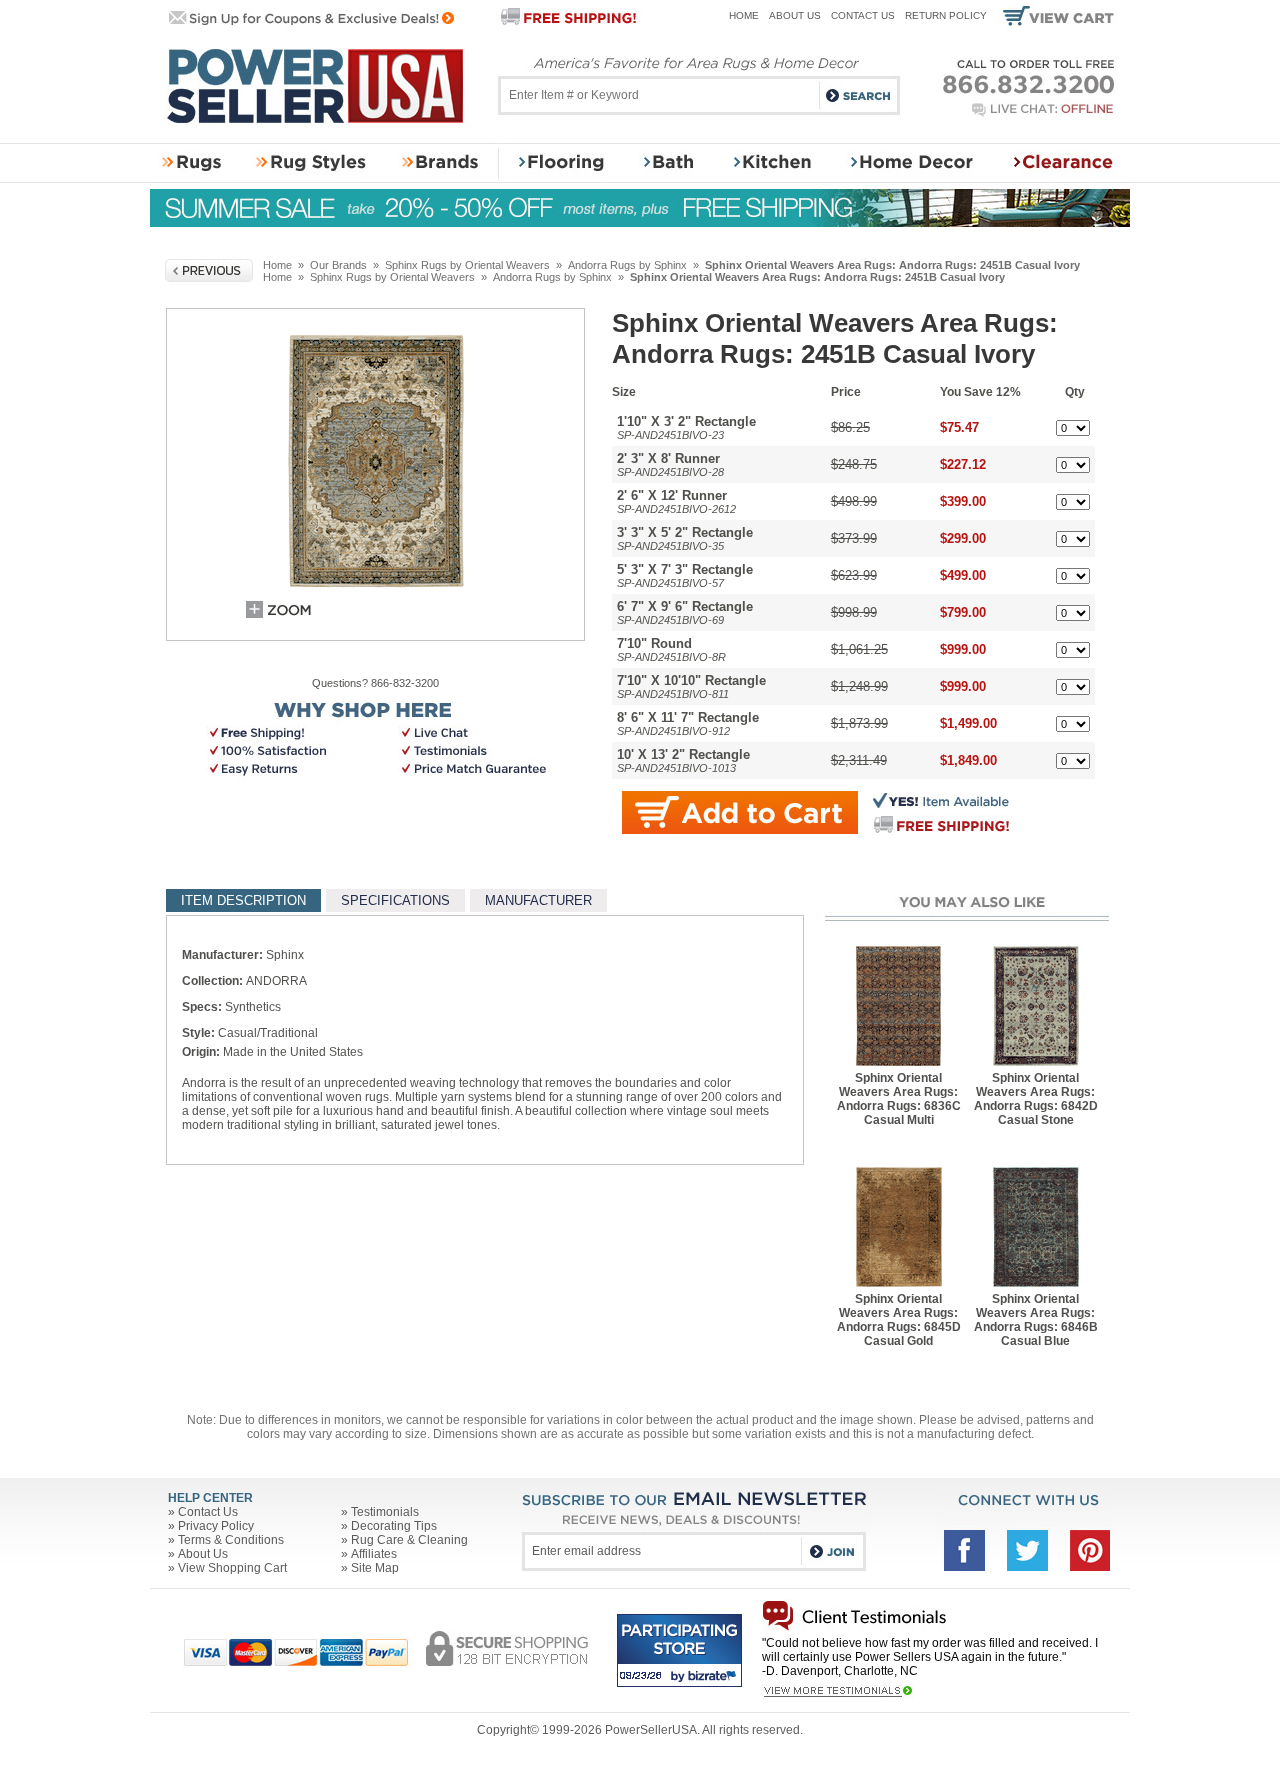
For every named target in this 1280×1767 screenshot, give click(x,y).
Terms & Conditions (231, 1540)
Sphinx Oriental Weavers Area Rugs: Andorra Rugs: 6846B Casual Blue (1036, 1320)
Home (744, 15)
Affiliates (374, 1554)
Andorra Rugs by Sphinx (627, 265)
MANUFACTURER (538, 900)
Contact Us (863, 15)
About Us (795, 15)
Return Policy (946, 15)
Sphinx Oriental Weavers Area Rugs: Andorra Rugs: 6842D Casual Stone (1036, 1099)
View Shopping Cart (232, 1568)
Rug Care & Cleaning (409, 1540)
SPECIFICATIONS (395, 900)
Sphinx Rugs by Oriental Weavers (467, 265)
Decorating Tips (394, 1526)
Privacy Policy (216, 1526)
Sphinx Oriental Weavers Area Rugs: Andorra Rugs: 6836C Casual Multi (899, 1099)
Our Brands (338, 265)
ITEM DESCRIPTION (243, 900)
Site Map (375, 1568)
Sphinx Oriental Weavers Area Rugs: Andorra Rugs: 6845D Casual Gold (899, 1320)
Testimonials (385, 1512)
